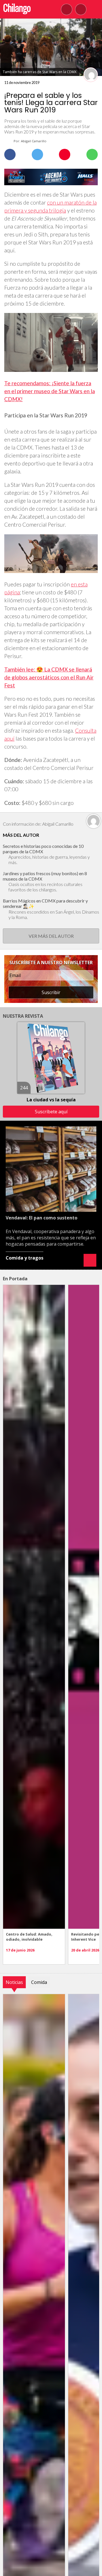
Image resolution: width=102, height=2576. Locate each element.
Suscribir (51, 992)
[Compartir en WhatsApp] (92, 154)
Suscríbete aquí (51, 1112)
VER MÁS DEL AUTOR (51, 936)
